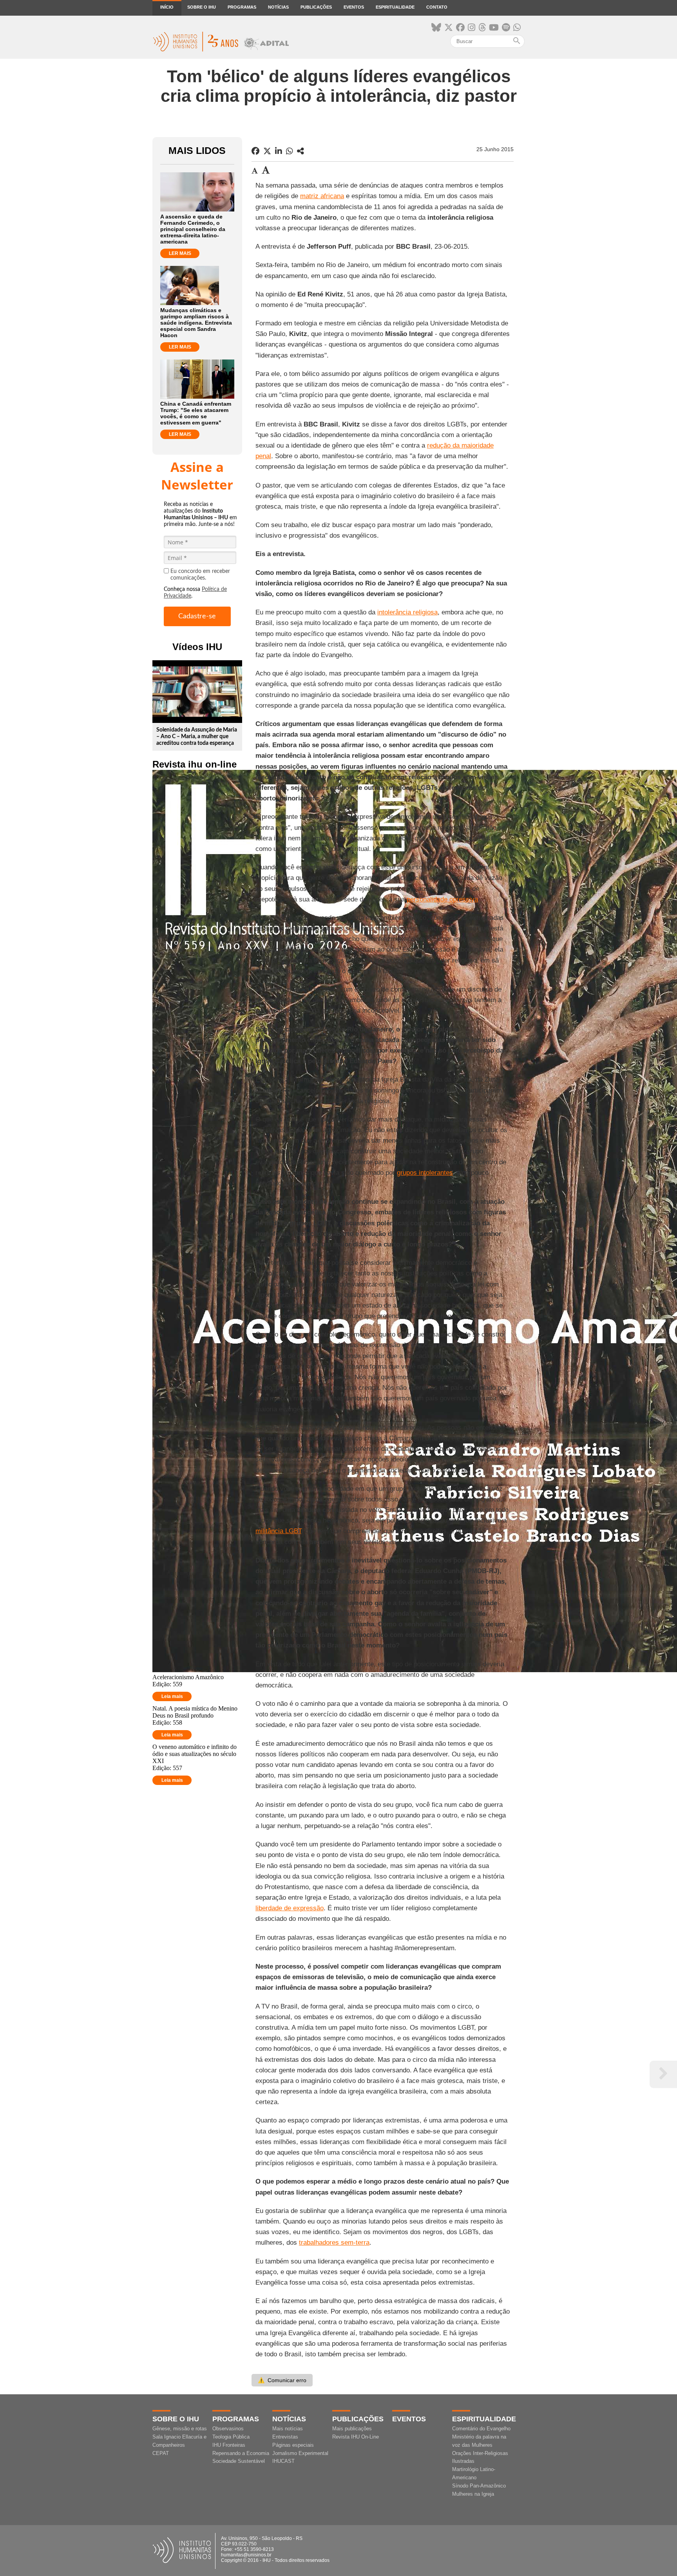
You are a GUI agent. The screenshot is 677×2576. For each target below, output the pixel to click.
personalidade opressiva (442, 899)
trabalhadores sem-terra (334, 2243)
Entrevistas (285, 2437)
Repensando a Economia (241, 2453)
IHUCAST (283, 2461)
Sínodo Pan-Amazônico (479, 2486)
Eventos (354, 7)
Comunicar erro (282, 2380)
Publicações (316, 7)
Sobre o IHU (202, 7)
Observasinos (228, 2429)
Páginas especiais (293, 2445)
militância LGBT (278, 1531)
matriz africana (322, 196)
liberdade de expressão (290, 1908)
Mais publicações (352, 2429)
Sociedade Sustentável (239, 2461)
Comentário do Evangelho (481, 2429)
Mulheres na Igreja (473, 2494)
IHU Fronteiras (229, 2445)
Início (167, 7)
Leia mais (172, 1696)
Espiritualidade (395, 7)
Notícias (278, 7)
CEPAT (161, 2453)
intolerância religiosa (407, 612)
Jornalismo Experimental (300, 2453)
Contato (437, 7)
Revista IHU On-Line (356, 2437)
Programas (242, 7)
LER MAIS (180, 253)
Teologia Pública (231, 2437)
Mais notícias (288, 2429)
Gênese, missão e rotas (180, 2429)
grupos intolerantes (425, 1173)
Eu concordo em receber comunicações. (200, 575)
